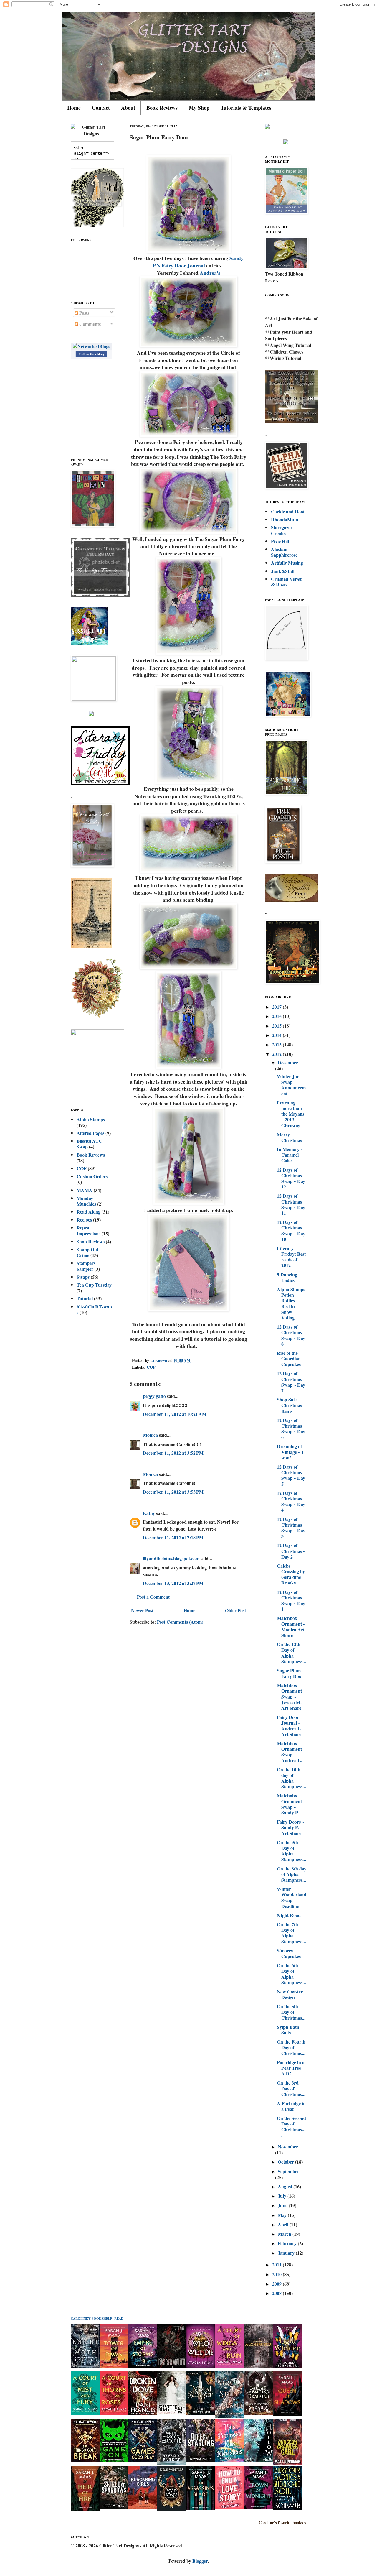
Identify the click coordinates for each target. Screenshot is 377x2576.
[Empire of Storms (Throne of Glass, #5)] (143, 2367)
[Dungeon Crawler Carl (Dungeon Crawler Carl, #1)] (287, 2463)
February (288, 2243)
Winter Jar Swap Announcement (291, 1085)
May (283, 2215)
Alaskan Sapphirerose (284, 552)
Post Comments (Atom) (180, 1622)
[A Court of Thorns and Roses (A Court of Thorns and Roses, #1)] (114, 2413)
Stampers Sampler (86, 1266)
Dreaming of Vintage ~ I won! (290, 1452)
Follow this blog (91, 354)
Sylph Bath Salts (288, 2030)
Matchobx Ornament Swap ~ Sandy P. (289, 1804)
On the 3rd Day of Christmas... (291, 2088)
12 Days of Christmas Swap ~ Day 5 (291, 1475)
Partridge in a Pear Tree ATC (291, 2068)
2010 (277, 2274)
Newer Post (142, 1610)
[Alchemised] (258, 2366)
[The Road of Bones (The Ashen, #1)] (172, 2509)
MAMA (85, 1190)
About (128, 108)
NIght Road (289, 1915)
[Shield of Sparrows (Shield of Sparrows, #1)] (114, 2507)
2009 (277, 2284)
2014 (277, 1035)
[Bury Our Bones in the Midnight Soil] (287, 2508)
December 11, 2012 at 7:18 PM (173, 1537)
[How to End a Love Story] (229, 2507)
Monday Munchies (86, 1201)
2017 (277, 1007)
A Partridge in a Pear (291, 2106)
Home (74, 108)
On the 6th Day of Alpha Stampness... (291, 1974)
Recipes (84, 1220)
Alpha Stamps (91, 1119)
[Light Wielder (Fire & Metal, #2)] (287, 2366)
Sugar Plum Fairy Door (290, 1673)
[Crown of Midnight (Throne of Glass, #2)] (258, 2507)
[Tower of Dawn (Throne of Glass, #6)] (114, 2367)
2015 (277, 1026)
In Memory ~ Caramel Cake (290, 1155)
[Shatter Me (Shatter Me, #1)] (172, 2413)
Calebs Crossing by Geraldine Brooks (291, 1574)
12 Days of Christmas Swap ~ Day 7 (291, 1382)
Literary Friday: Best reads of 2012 (291, 1257)
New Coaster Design (290, 1994)
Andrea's (210, 273)
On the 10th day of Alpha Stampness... (291, 1778)
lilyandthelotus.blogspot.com (171, 1558)
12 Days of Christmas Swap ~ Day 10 (291, 1231)
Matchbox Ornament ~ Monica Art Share (291, 1626)
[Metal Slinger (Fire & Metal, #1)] (201, 2413)
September (288, 2171)
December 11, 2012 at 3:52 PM (173, 1453)
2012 (277, 1054)
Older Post (235, 1610)
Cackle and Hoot (288, 511)
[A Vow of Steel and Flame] (229, 2416)
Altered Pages (90, 1133)
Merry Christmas (289, 1137)
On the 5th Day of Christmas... (291, 2012)
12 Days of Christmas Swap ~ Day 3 (291, 1528)
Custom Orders (92, 1176)
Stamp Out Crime (87, 1252)
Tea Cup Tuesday (94, 1285)
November (288, 2147)
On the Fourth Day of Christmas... (291, 2047)
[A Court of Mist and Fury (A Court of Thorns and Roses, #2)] (85, 2413)
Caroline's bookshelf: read (97, 2319)
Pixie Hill (280, 541)
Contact (101, 108)
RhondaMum (285, 519)
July (283, 2196)
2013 (277, 1044)
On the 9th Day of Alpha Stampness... (291, 1851)
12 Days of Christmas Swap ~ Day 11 (291, 1204)
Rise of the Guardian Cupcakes (289, 1358)
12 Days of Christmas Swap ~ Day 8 (291, 1335)
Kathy (149, 1513)
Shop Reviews (91, 1241)
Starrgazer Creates (282, 530)
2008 (277, 2293)
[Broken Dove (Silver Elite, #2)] (143, 2413)
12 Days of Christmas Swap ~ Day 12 (291, 1178)
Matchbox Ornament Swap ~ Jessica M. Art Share (289, 1696)
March (285, 2234)
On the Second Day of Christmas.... (291, 2127)
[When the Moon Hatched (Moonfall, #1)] (172, 2463)
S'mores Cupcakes (289, 1953)
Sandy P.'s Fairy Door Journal (198, 262)
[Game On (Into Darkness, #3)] (114, 2460)
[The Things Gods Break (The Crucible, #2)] (85, 2460)
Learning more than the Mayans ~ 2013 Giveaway (291, 1114)
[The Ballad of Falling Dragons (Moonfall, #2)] (258, 2413)
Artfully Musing (287, 563)
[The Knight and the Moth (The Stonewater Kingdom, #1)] (85, 2367)
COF (151, 1367)
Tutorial (85, 1298)
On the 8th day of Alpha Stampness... (292, 1874)
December (288, 1062)
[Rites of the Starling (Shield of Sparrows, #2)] (201, 2460)
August (286, 2186)
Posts (84, 313)
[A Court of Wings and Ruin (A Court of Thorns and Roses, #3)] (229, 2366)
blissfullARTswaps (94, 1309)
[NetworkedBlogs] (91, 346)
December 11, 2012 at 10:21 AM (175, 1414)
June (283, 2205)
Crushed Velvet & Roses (286, 582)
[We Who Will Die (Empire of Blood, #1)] (201, 2366)
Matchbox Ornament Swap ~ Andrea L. (290, 1752)
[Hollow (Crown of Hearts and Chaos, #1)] (258, 2460)
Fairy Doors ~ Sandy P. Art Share (291, 1827)
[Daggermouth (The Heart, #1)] (172, 2367)
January (287, 2253)
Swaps (83, 1277)
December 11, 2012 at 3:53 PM (173, 1492)
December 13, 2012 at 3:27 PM (173, 1583)
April (284, 2224)
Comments (89, 324)
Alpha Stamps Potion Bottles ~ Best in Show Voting (291, 1303)
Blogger (200, 2561)
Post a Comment (153, 1597)
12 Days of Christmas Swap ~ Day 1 (291, 1601)
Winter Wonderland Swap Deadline (292, 1897)
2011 (277, 2265)
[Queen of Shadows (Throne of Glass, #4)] (287, 2414)
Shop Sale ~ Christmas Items (289, 1405)
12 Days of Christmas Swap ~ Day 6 (291, 1429)
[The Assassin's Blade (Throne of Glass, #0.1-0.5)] (201, 2508)
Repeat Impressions (89, 1230)
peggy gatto (154, 1396)
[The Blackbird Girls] (143, 2507)
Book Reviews (162, 108)
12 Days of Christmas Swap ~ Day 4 (291, 1501)
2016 (277, 1016)
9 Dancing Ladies (287, 1277)
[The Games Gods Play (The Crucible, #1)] (143, 2460)
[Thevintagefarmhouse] (100, 595)
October (286, 2162)
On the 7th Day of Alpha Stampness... (291, 1933)
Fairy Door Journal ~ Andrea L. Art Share (290, 1726)
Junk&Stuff (283, 571)
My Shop (199, 108)
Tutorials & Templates (246, 108)
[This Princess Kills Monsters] (229, 2460)
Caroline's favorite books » (282, 2523)
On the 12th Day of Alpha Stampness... (291, 1653)
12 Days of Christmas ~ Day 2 (291, 1551)
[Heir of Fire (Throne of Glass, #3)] (85, 2509)
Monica (150, 1435)
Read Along (89, 1212)
